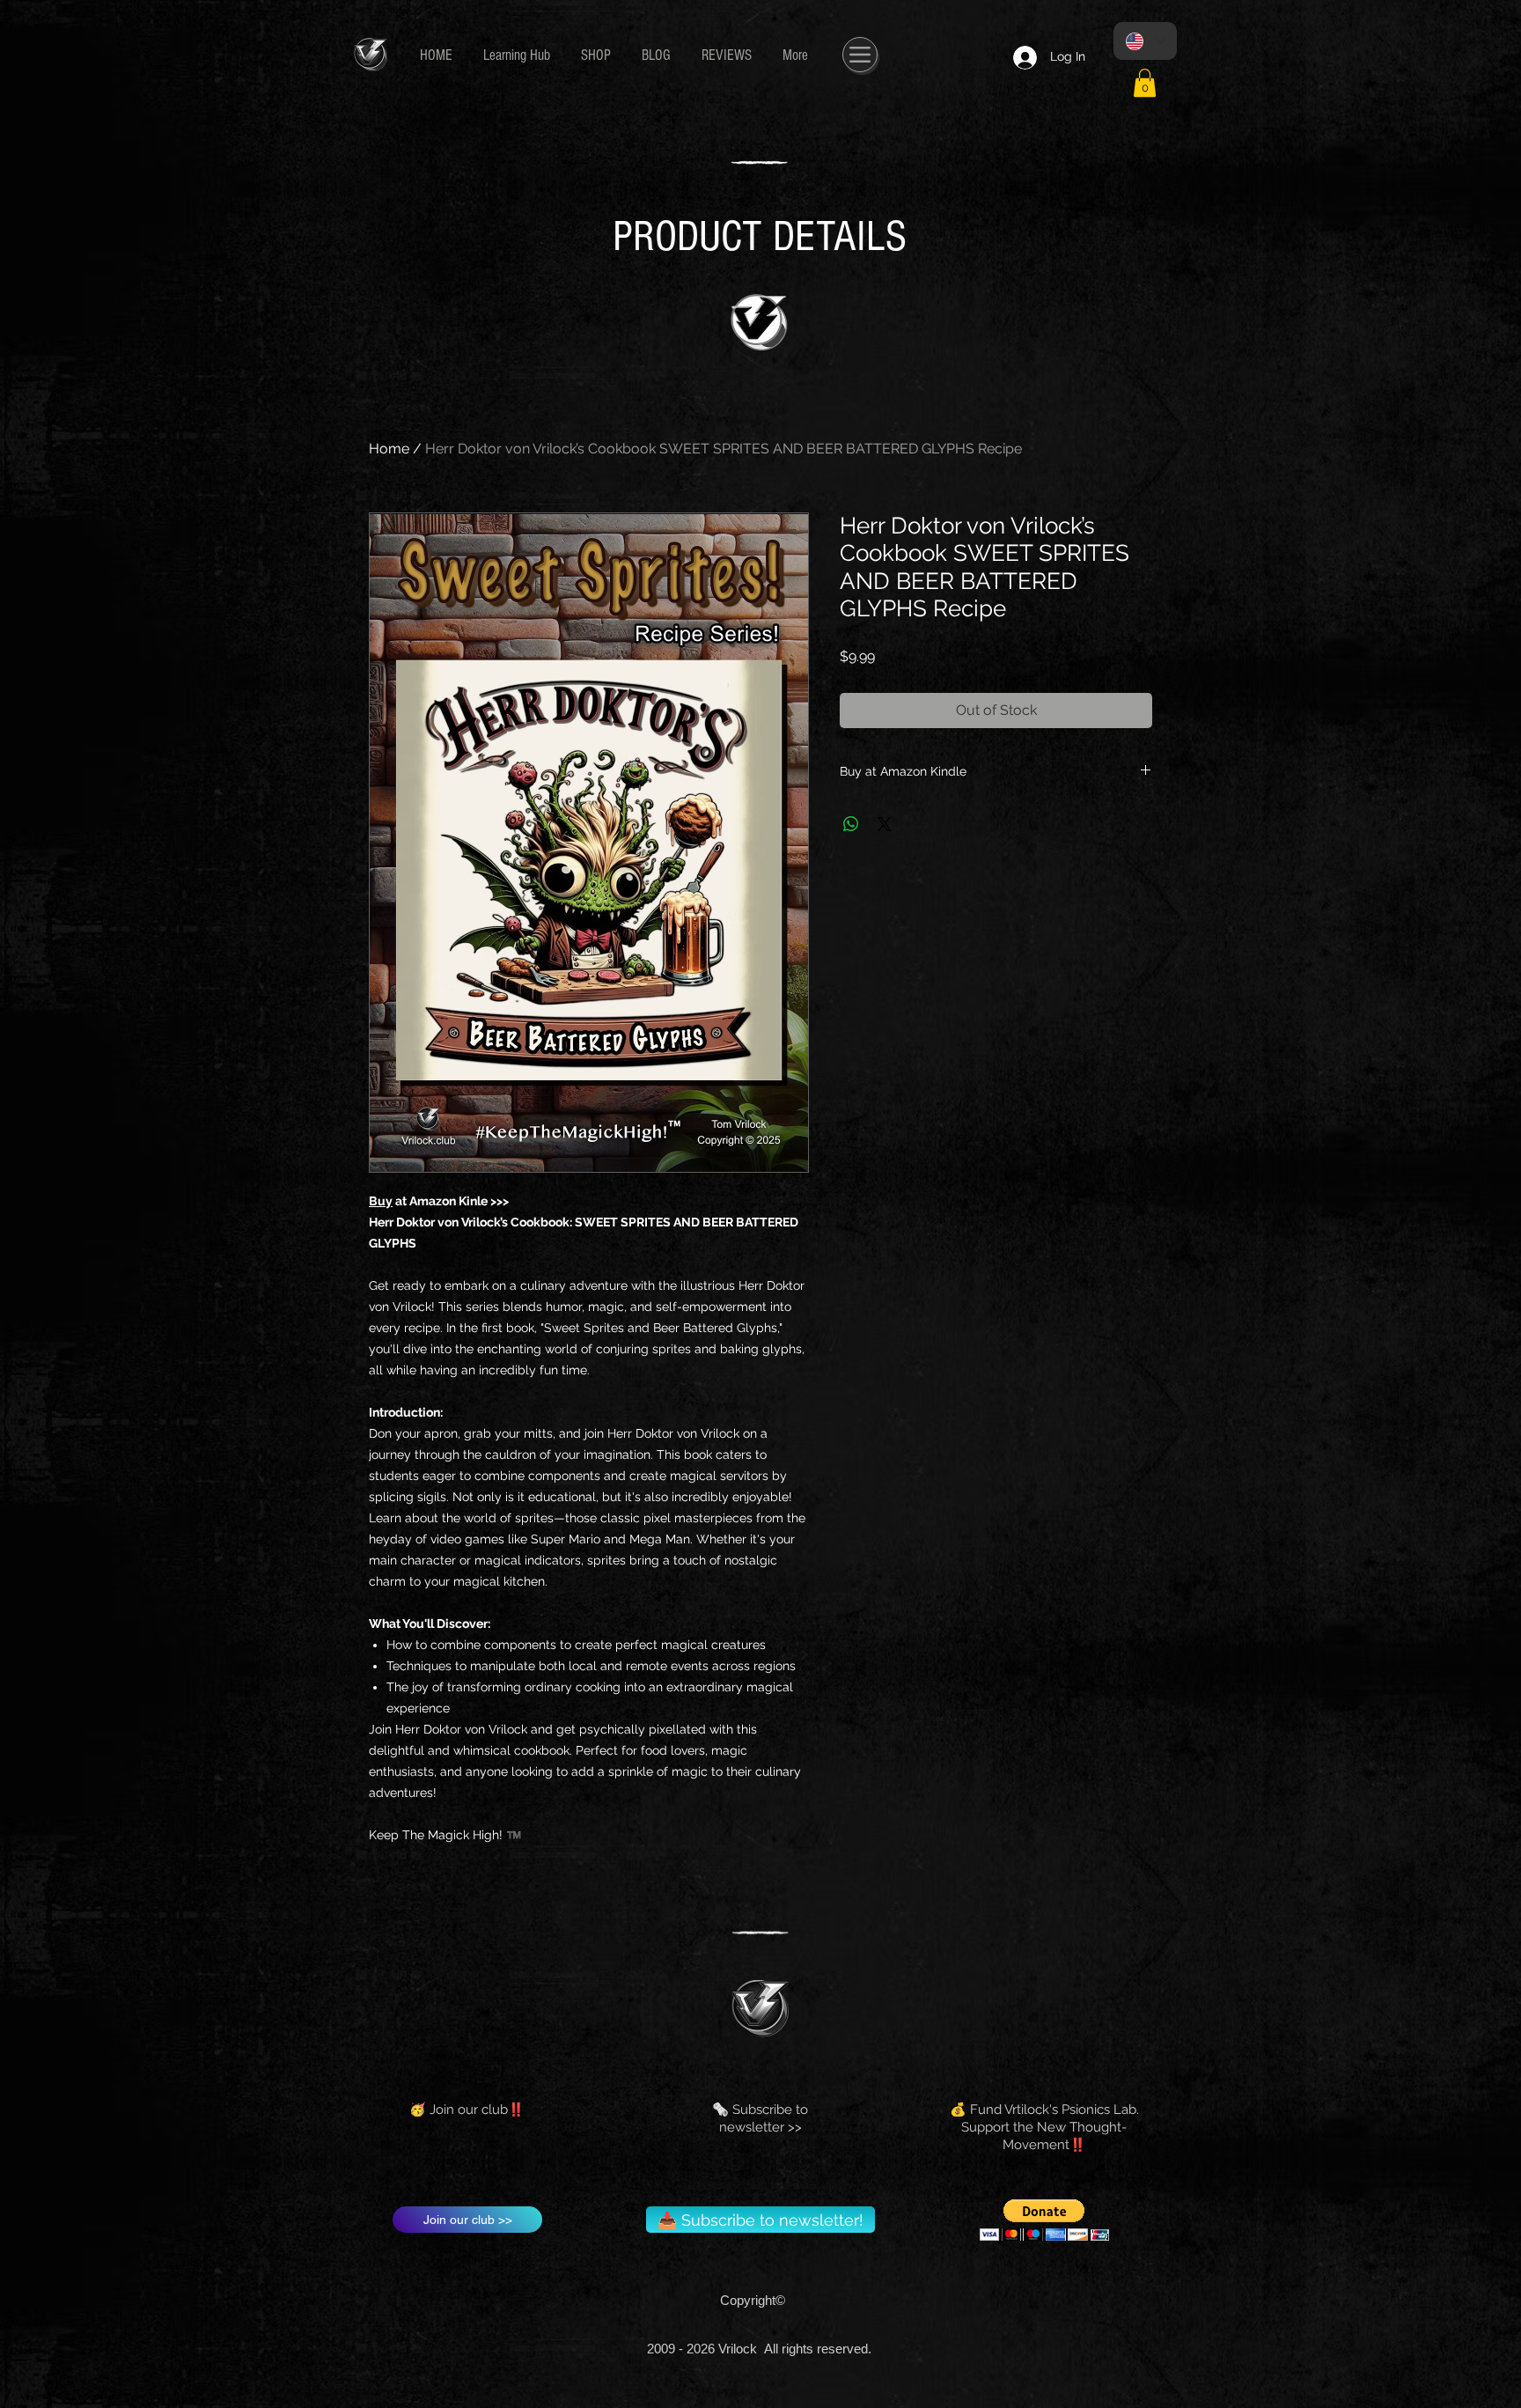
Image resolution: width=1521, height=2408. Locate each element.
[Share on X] (885, 824)
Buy (381, 1201)
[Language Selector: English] (1145, 41)
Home (389, 449)
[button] (1145, 83)
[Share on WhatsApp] (851, 824)
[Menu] (860, 55)
